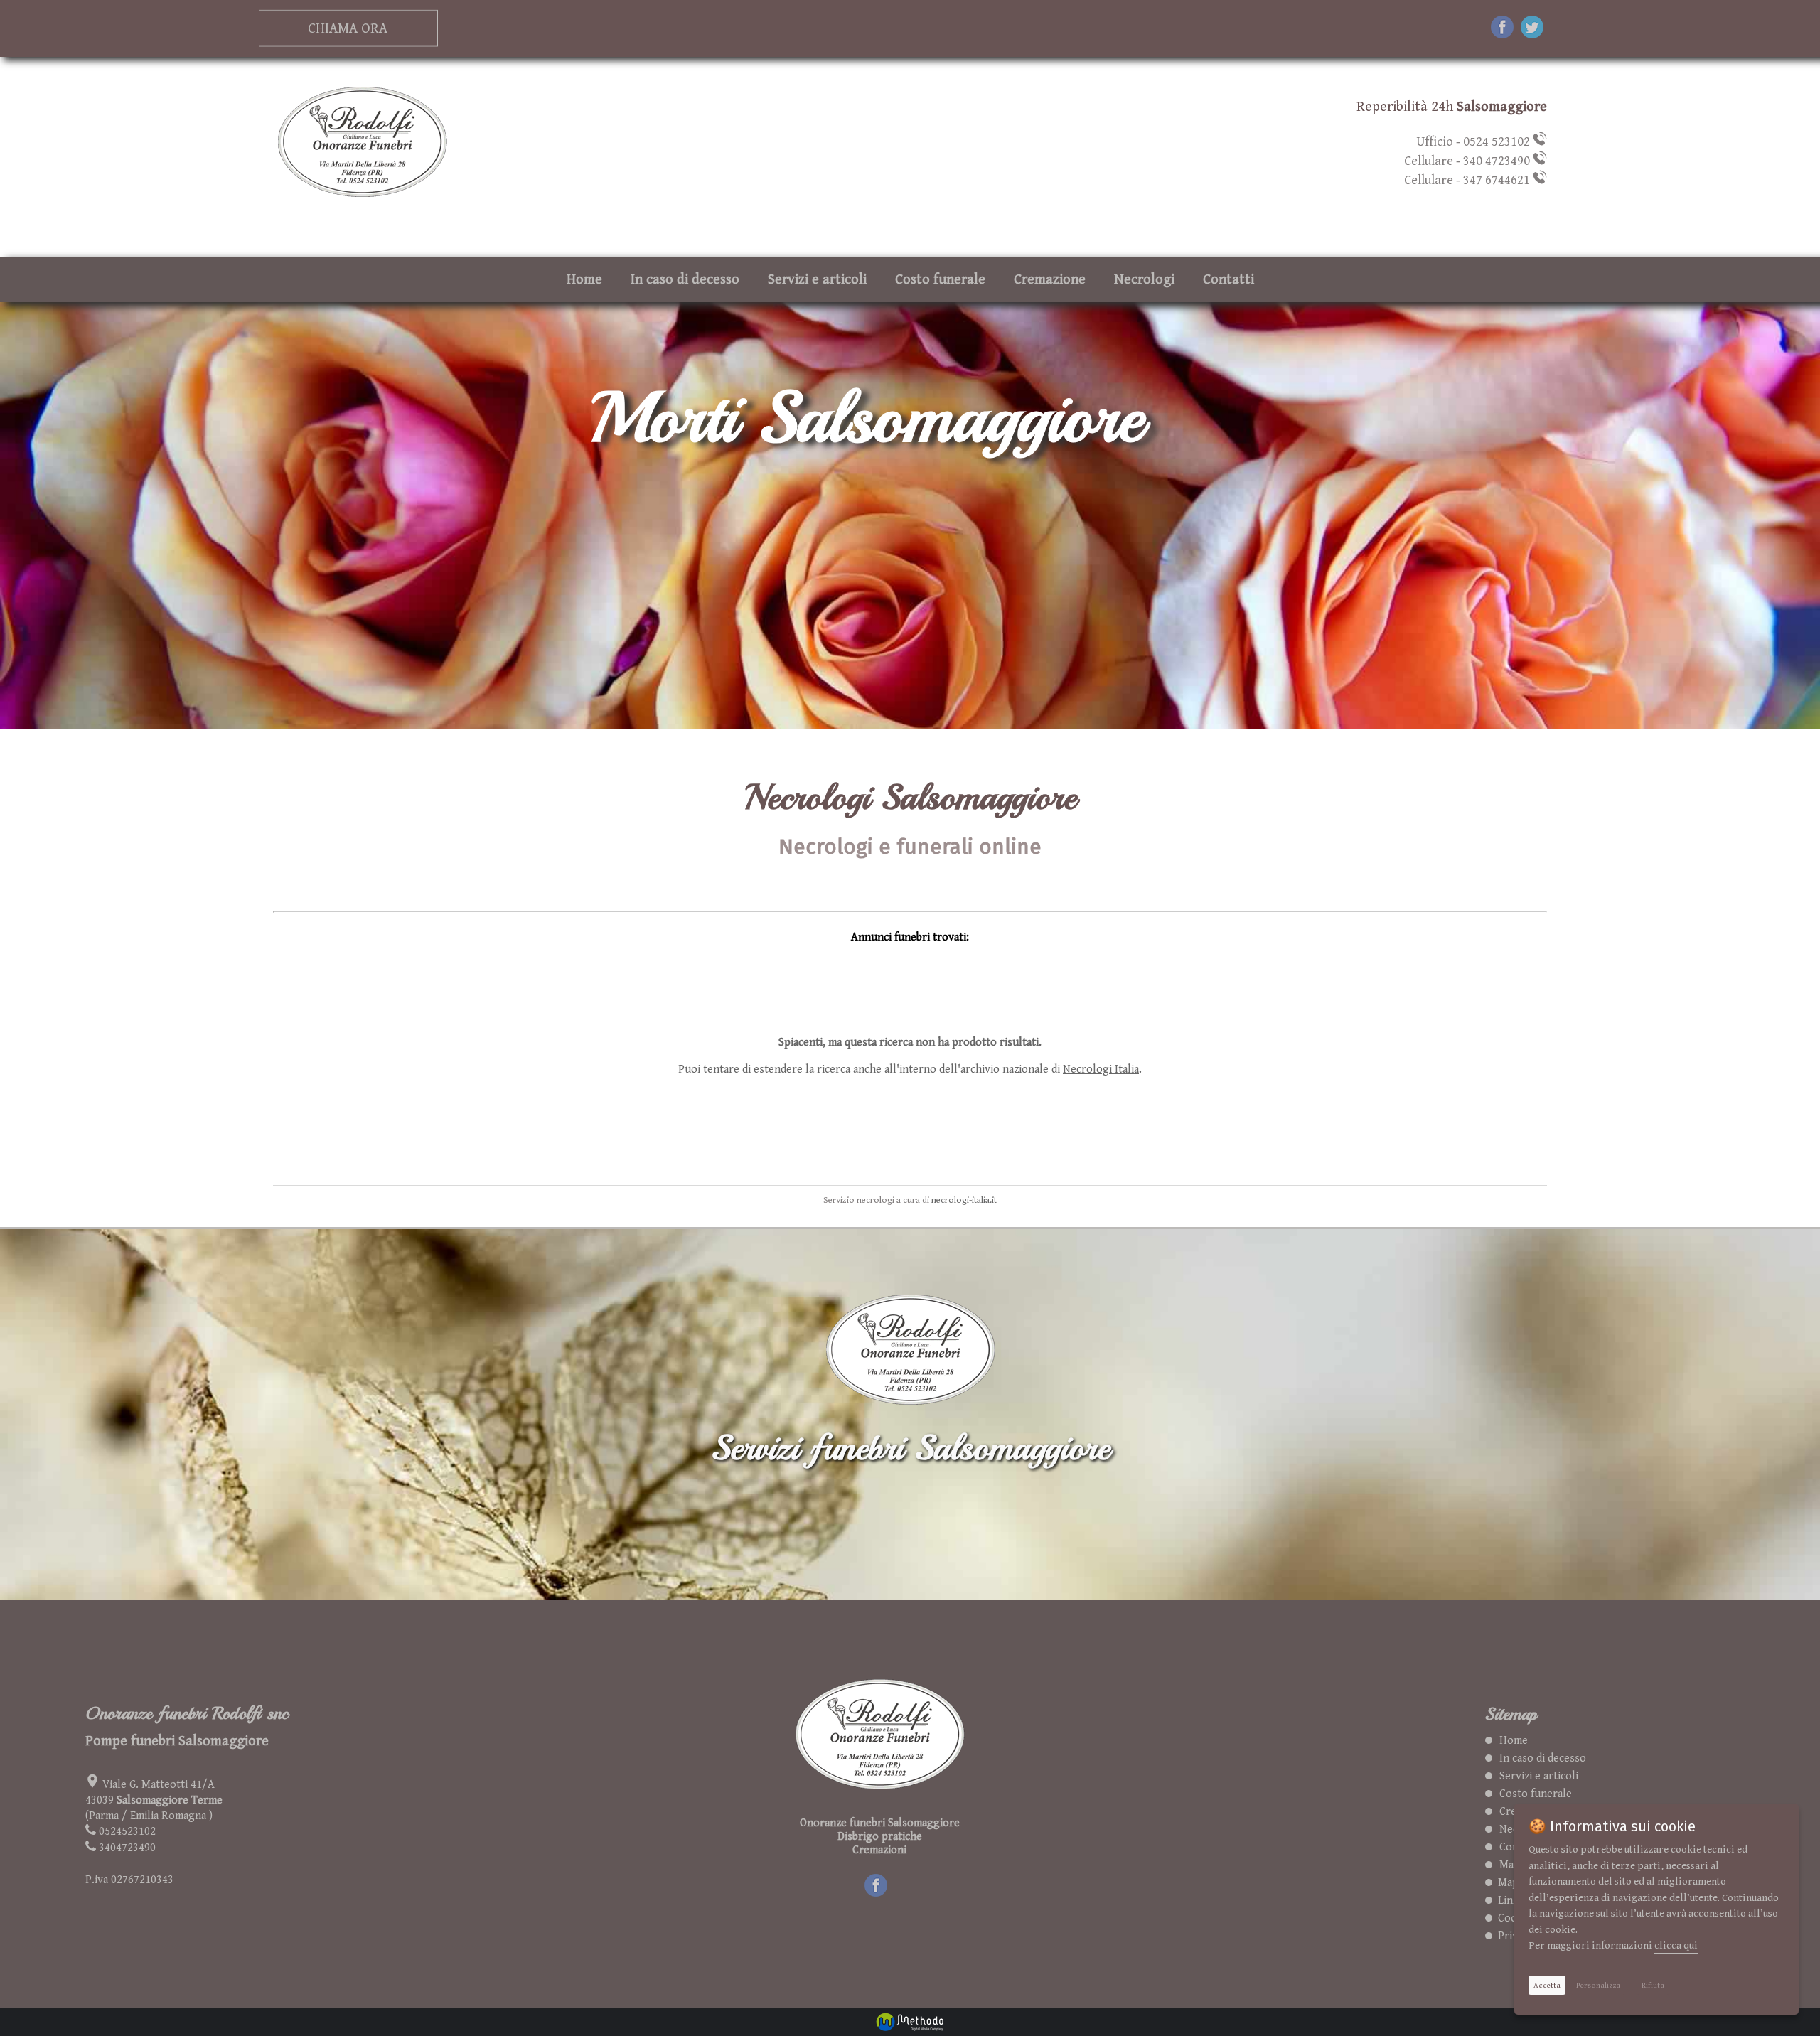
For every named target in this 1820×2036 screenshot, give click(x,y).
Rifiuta (1653, 1985)
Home (584, 280)
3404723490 (127, 1848)
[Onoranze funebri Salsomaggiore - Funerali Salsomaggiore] (362, 202)
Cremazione (1050, 280)
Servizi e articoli (817, 280)
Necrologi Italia (1101, 1070)
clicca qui (1676, 1945)
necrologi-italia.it (964, 1200)
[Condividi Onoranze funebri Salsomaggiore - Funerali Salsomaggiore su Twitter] (1532, 29)
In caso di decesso (685, 280)
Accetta (1547, 1985)
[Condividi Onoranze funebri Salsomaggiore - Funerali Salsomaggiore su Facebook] (1502, 29)
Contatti (1228, 280)
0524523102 (127, 1832)
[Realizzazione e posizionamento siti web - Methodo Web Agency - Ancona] (910, 2022)
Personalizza (1598, 1985)
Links (1508, 1901)
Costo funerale (940, 280)
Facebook (888, 1881)
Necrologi (1144, 280)
